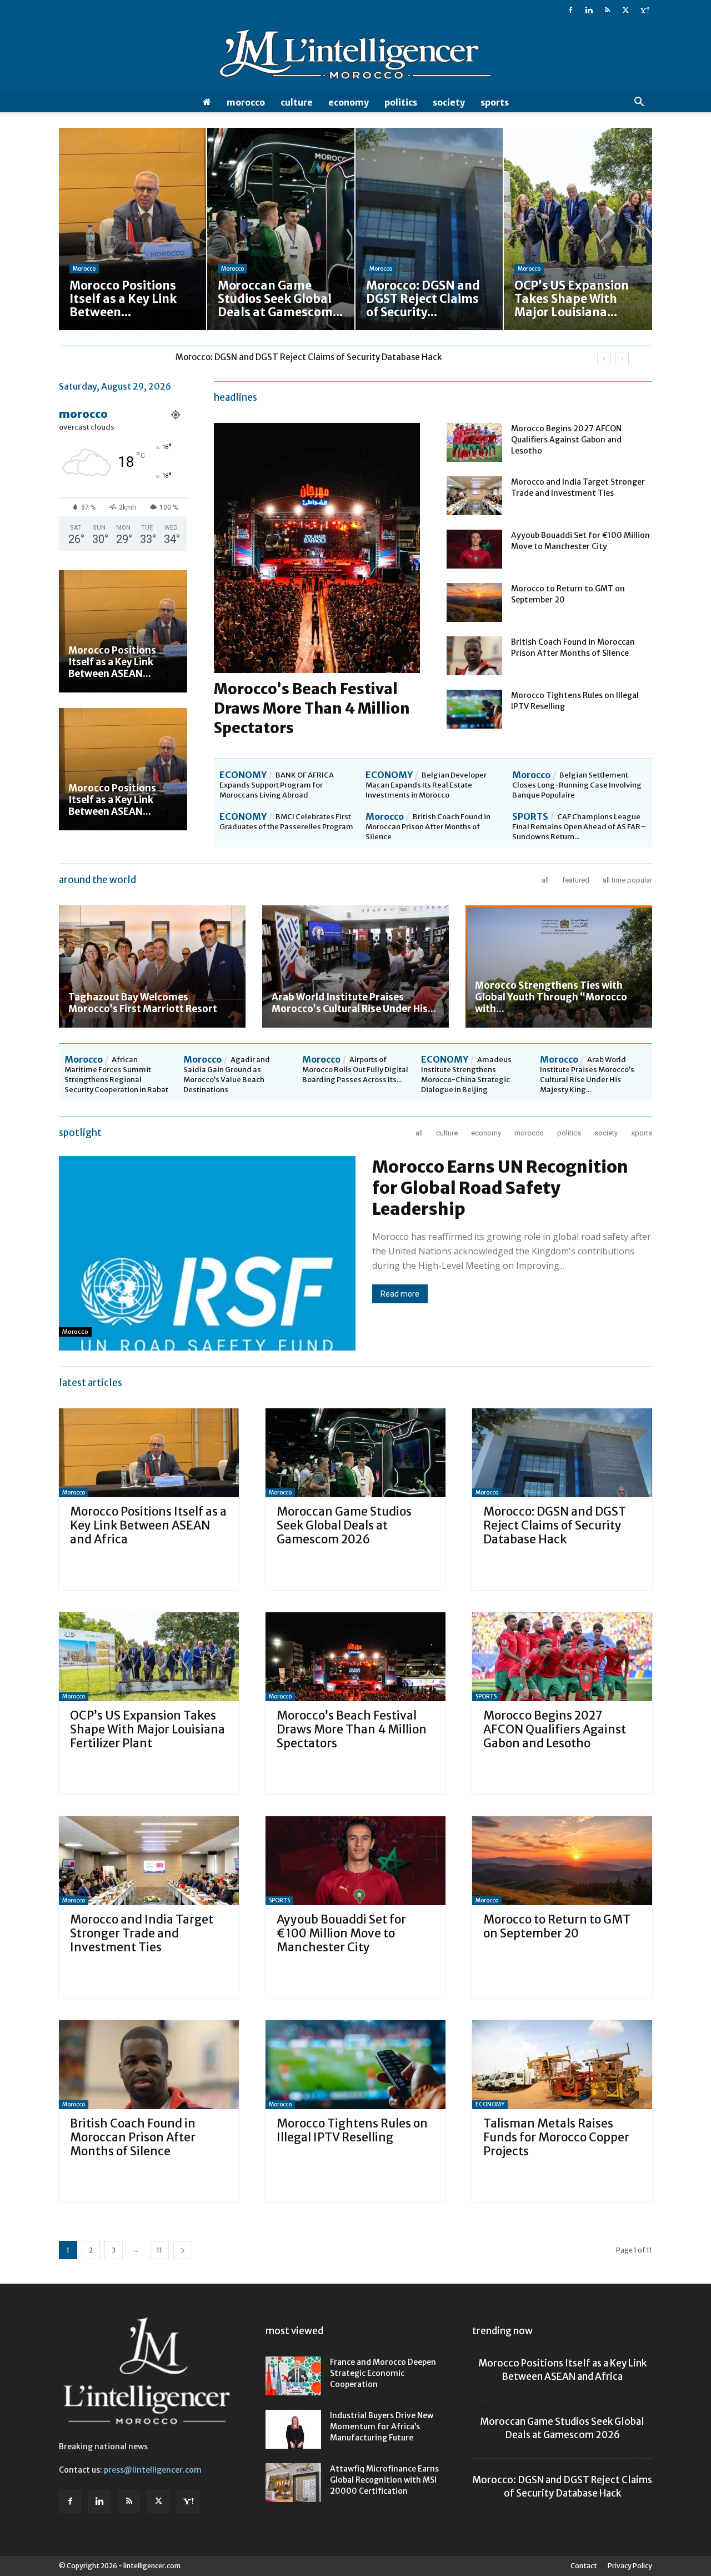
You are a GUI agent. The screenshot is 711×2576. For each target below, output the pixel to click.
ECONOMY (349, 102)
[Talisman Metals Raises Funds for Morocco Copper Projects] (562, 2065)
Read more (400, 1294)
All (545, 880)
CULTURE (297, 102)
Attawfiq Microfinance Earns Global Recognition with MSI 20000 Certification (384, 2480)
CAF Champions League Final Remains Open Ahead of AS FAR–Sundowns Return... (579, 827)
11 (159, 2250)
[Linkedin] (589, 10)
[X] (625, 10)
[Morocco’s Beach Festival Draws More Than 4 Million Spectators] (355, 1657)
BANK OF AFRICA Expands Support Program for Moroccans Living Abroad (277, 785)
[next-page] (183, 2250)
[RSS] (607, 10)
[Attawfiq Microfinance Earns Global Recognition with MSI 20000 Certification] (293, 2483)
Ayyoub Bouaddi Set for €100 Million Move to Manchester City (341, 1933)
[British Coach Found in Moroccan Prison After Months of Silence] (474, 656)
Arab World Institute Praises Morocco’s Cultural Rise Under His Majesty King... (587, 1075)
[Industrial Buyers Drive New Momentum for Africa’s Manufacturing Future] (293, 2429)
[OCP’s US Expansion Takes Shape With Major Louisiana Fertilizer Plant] (149, 1657)
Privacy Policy (630, 2566)
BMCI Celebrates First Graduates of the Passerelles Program (286, 822)
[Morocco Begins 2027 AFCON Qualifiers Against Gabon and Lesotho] (474, 442)
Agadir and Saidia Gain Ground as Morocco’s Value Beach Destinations (227, 1075)
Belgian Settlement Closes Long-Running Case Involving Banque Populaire (577, 785)
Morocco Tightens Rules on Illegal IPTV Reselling (352, 2130)
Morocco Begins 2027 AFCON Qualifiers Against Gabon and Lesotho (566, 440)
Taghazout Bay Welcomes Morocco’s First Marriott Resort (143, 1003)
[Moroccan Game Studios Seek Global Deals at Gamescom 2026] (355, 1453)
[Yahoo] (644, 10)
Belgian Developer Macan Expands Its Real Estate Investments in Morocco (426, 785)
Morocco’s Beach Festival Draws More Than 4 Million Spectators (312, 708)
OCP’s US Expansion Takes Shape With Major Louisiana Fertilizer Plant (314, 357)
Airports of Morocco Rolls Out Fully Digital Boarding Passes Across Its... (355, 1070)
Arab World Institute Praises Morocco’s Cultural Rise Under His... (354, 1003)
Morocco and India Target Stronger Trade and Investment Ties (142, 1933)
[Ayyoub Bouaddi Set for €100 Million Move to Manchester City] (474, 549)
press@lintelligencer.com (153, 2470)
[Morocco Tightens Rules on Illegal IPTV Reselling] (474, 709)
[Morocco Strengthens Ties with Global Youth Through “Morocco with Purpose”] (559, 966)
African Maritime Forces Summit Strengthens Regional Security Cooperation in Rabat (116, 1075)
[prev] (604, 359)
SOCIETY (449, 102)
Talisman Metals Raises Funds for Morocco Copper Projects (556, 2137)
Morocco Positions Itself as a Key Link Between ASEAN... (112, 662)
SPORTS (495, 102)
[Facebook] (570, 10)
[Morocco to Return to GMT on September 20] (474, 602)
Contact (584, 2566)
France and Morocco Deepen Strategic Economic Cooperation (383, 2373)
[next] (622, 359)
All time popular (627, 880)
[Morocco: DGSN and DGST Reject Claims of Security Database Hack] (562, 1453)
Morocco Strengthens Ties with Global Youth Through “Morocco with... (551, 997)
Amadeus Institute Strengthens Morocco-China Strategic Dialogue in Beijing (466, 1075)
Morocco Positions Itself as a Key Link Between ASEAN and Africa (148, 1525)
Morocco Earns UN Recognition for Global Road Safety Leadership (500, 1188)
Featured (576, 880)
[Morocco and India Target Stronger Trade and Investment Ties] (474, 496)
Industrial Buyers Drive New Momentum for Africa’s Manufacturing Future (382, 2426)
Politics (401, 102)
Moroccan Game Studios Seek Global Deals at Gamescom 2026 (344, 1525)
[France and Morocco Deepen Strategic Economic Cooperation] (293, 2376)
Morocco (246, 102)
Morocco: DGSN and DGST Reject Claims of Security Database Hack (555, 1525)
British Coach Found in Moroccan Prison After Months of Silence (428, 827)
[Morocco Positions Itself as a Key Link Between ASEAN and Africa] (123, 631)
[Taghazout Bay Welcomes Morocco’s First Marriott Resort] (152, 966)
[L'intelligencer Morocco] (355, 57)
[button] (639, 103)
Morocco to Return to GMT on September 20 (557, 1926)
